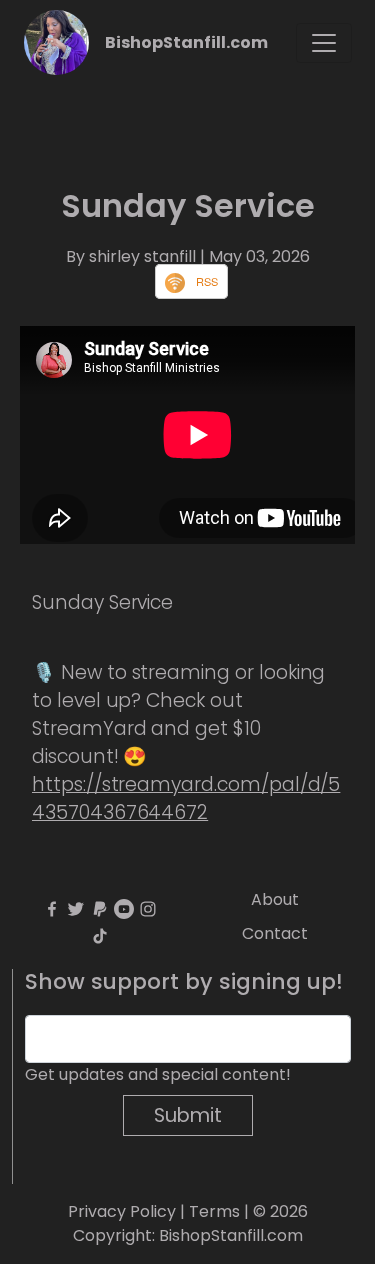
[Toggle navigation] (324, 43)
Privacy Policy (122, 1211)
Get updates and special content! (158, 1074)
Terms (214, 1211)
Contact (275, 933)
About (275, 899)
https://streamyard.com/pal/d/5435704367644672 (186, 798)
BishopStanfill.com (186, 42)
